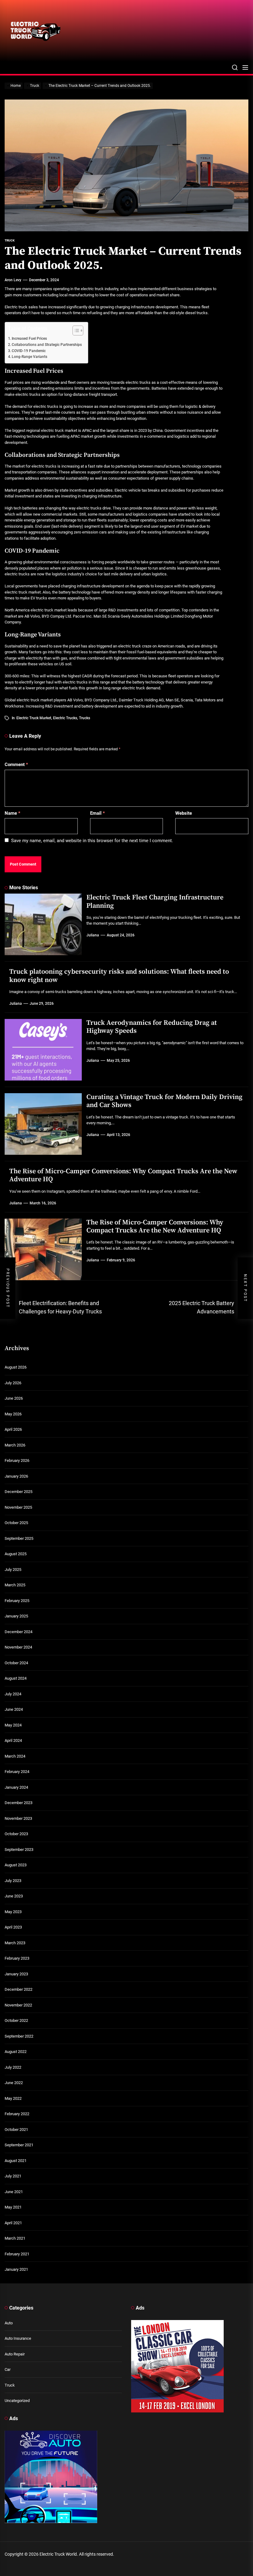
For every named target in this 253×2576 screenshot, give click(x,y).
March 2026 (15, 1445)
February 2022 (17, 2114)
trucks (85, 718)
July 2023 (13, 1881)
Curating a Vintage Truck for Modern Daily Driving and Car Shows (164, 1101)
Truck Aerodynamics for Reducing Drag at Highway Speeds (152, 1027)
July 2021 (13, 2176)
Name (12, 813)
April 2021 (13, 2223)
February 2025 (17, 1601)
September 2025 (19, 1538)
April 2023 (13, 1927)
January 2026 (16, 1476)
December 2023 (19, 1803)
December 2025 (19, 1492)
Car (8, 2369)
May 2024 (13, 1725)
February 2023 (17, 1958)
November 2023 (18, 1818)
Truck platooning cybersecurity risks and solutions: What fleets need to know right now (119, 976)
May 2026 (13, 1414)
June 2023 (14, 1896)
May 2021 (13, 2207)
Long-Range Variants (29, 357)
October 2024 (16, 1663)
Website (184, 813)
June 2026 (14, 1398)
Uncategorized (17, 2401)
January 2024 (16, 1787)
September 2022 (19, 2036)
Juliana (93, 935)
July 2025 (13, 1570)
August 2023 (16, 1865)
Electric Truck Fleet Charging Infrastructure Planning (155, 901)
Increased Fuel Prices (29, 339)
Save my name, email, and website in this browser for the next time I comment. (92, 841)
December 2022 (19, 1989)
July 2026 (13, 1383)
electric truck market (34, 718)
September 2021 (19, 2145)
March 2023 (15, 1943)
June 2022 (14, 2083)
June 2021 (14, 2192)
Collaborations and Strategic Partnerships (47, 345)
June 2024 (14, 1709)
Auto (9, 2323)
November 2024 (18, 1647)
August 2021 (16, 2161)
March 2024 (15, 1756)
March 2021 (15, 2238)
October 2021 (16, 2130)
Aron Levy (13, 280)
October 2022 (16, 2020)
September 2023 (19, 1850)
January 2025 (16, 1616)
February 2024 (17, 1772)
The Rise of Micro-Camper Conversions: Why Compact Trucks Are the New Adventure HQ (123, 1175)
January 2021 (16, 2269)
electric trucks (65, 718)
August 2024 (16, 1678)
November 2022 (18, 2005)
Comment (16, 765)
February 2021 (17, 2254)
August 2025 (16, 1554)
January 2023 (16, 1974)
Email (97, 813)
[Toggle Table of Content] (75, 331)
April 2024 (13, 1740)
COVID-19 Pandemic (29, 351)
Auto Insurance (18, 2338)
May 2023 (13, 1912)
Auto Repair (15, 2354)
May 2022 (13, 2098)
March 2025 (15, 1585)
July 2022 (13, 2067)
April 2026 (13, 1429)
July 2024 (13, 1694)
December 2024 (19, 1632)
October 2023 (16, 1834)
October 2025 (16, 1523)
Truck (10, 2385)
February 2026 (17, 1460)
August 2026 (16, 1367)
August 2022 (16, 2052)
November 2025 (18, 1507)
